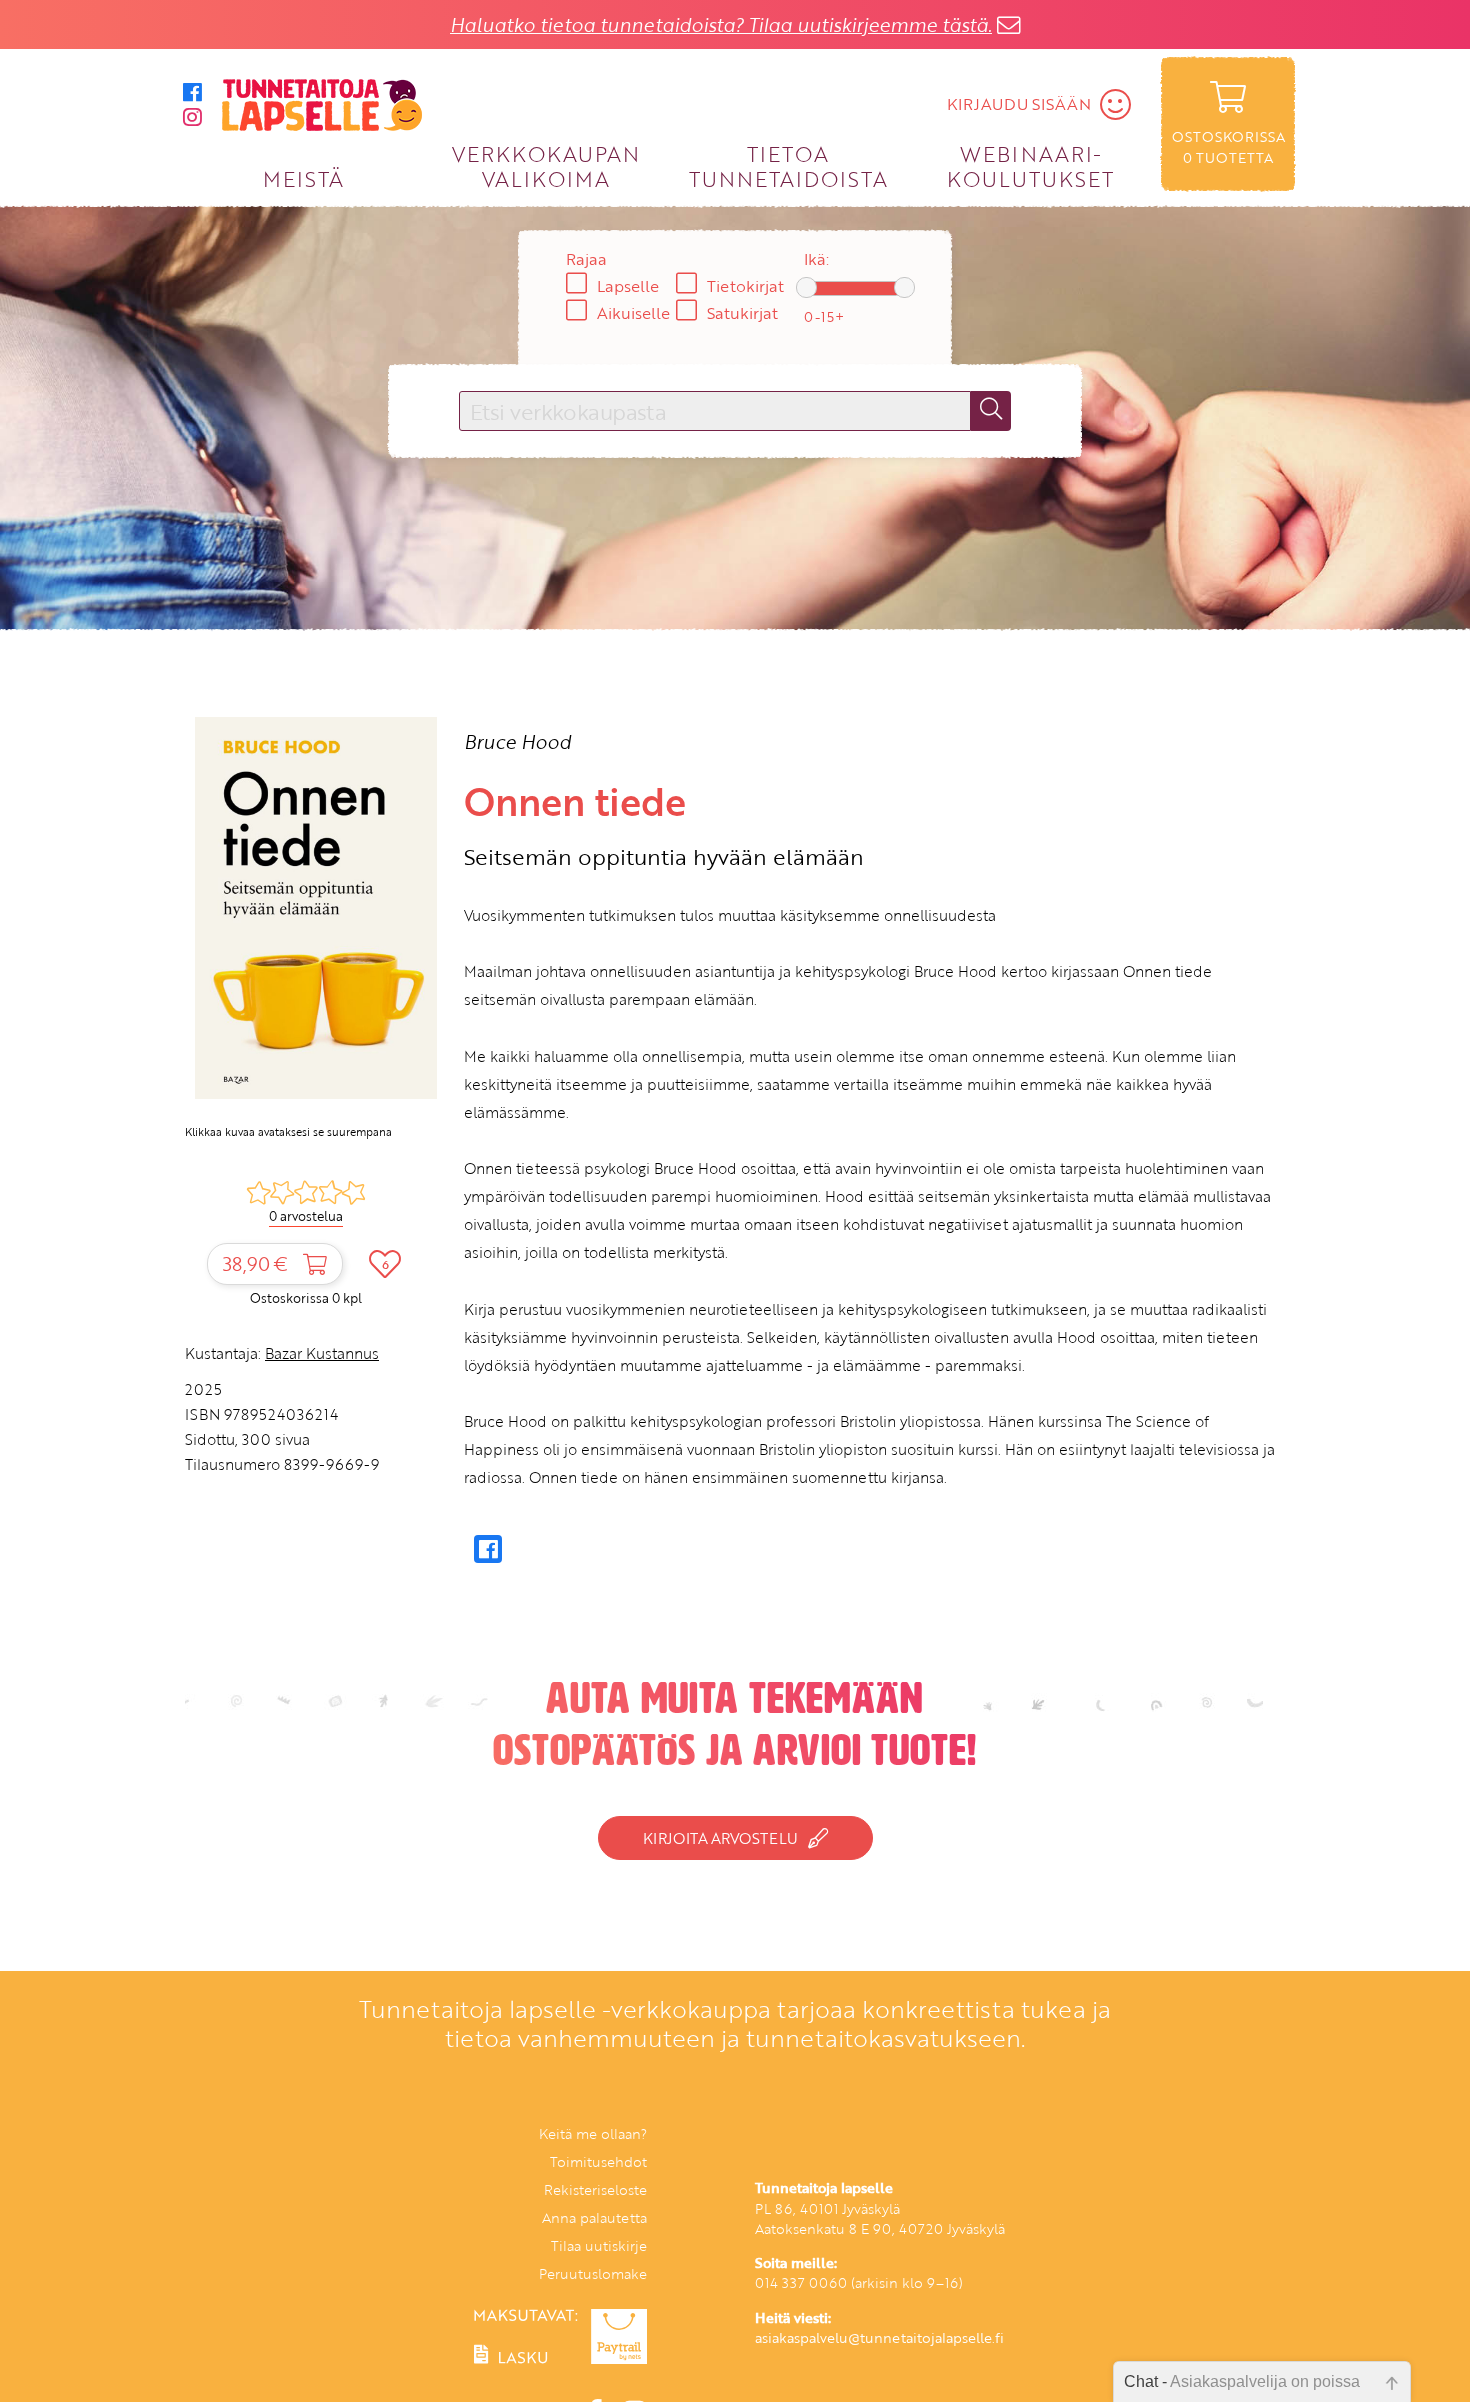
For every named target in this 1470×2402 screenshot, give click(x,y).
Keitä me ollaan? (593, 2133)
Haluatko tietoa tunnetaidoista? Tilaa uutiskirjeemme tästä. (721, 24)
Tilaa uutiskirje (599, 2245)
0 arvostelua (306, 1216)
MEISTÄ (303, 178)
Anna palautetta (594, 2217)
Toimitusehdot (598, 2161)
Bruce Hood (517, 741)
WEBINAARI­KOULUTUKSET (1030, 165)
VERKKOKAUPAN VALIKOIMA (546, 165)
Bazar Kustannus (322, 1353)
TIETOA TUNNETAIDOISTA (788, 165)
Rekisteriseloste (595, 2189)
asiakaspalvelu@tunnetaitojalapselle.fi (879, 2337)
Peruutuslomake (593, 2273)
